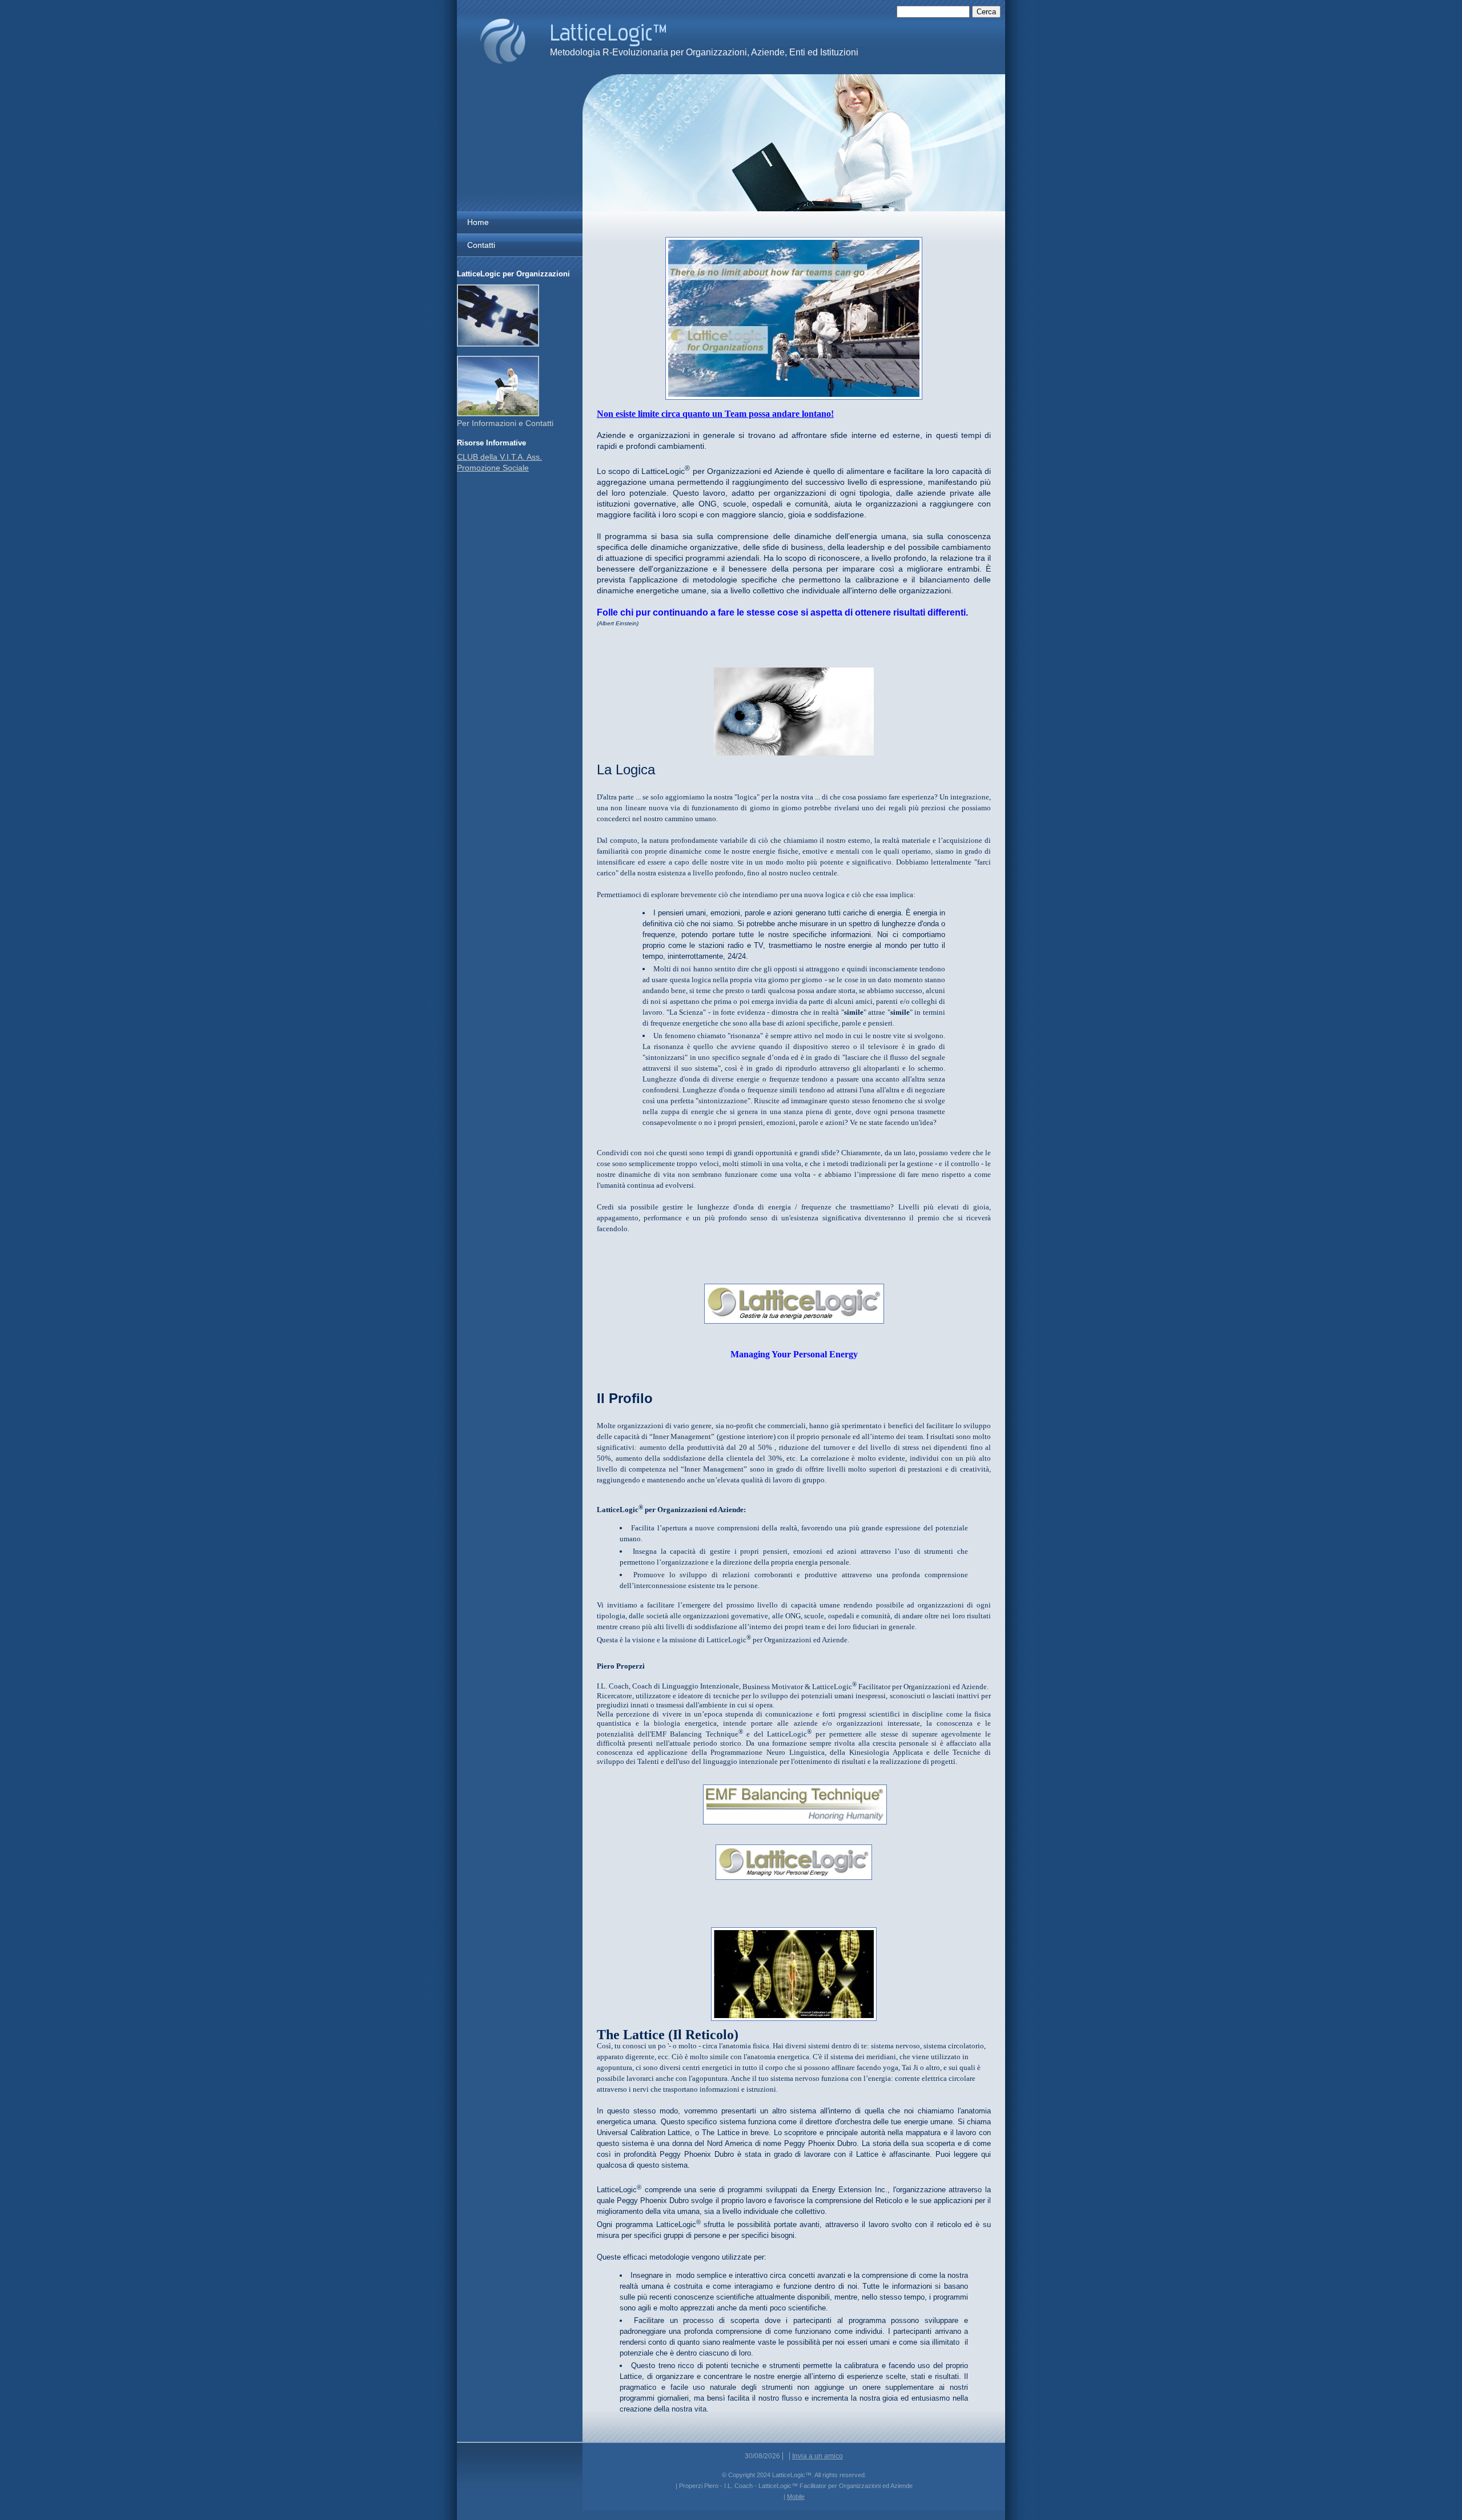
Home (478, 222)
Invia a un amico (818, 2456)
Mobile (796, 2497)
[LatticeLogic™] (503, 41)
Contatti (481, 245)
